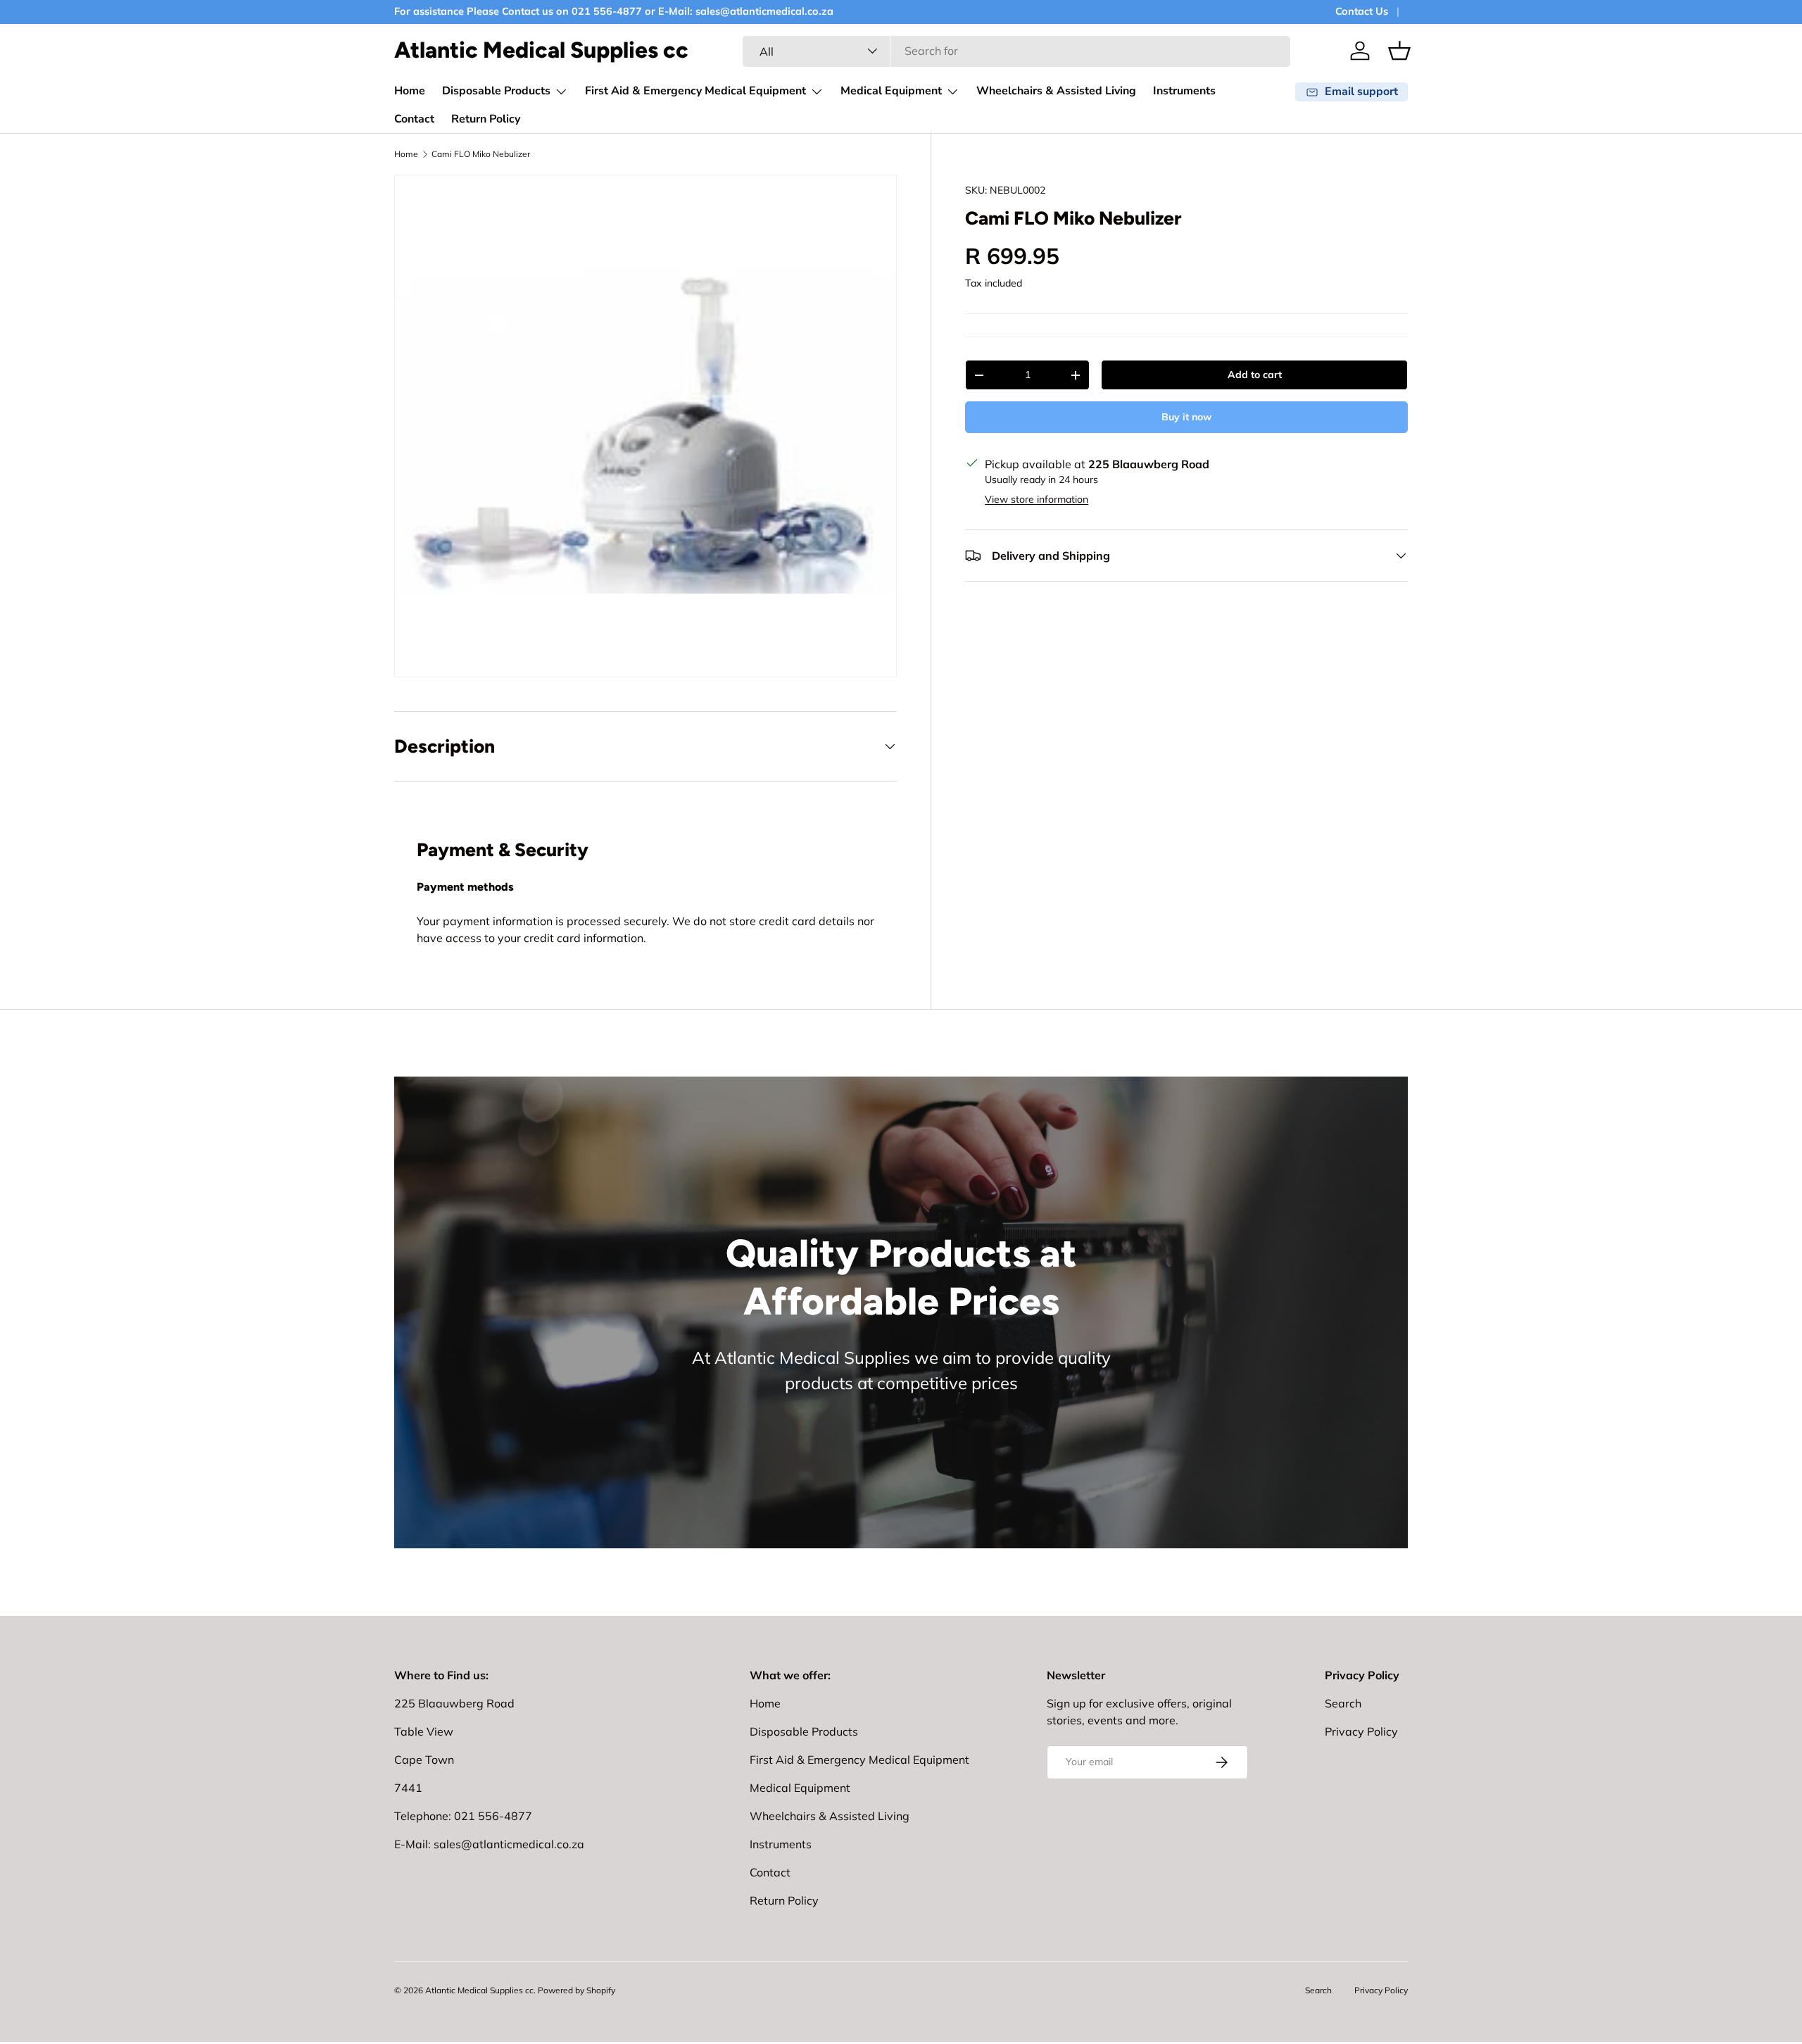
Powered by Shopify (576, 1990)
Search (1343, 1703)
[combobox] (1016, 51)
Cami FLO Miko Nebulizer (481, 154)
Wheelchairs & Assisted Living (1056, 91)
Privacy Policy (1361, 1731)
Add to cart (1255, 375)
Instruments (1184, 91)
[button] (1399, 51)
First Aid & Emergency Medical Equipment (695, 91)
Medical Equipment (891, 91)
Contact (414, 119)
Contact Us (1362, 11)
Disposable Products (496, 91)
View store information (1037, 499)
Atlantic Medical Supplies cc (479, 1990)
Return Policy (486, 119)
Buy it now (1186, 417)
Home (410, 91)
